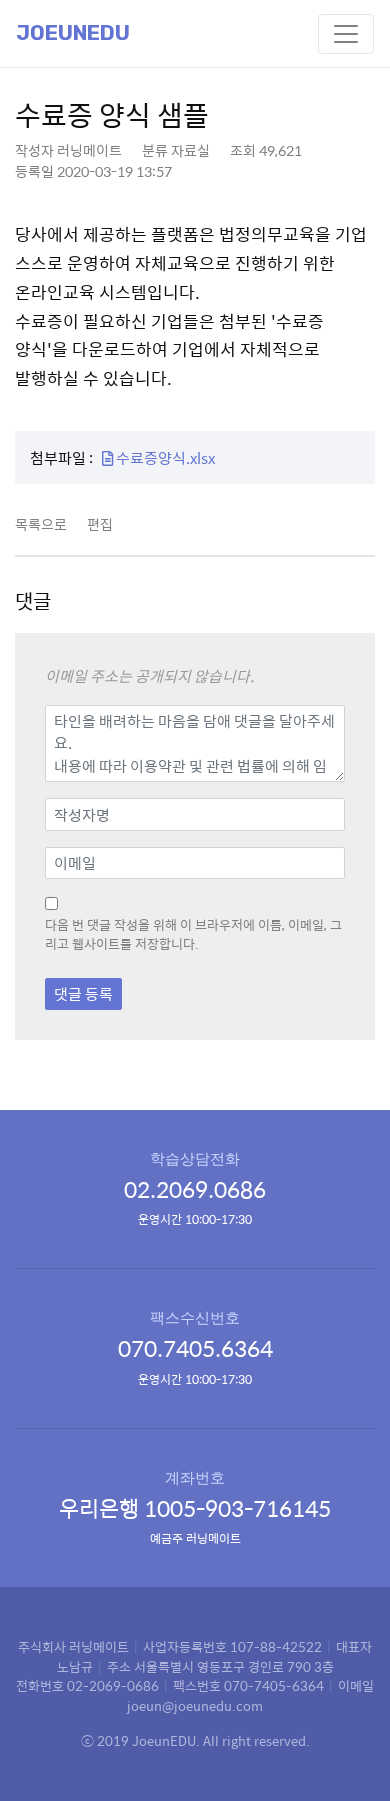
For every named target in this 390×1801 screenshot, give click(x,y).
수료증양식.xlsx (164, 457)
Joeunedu (73, 33)
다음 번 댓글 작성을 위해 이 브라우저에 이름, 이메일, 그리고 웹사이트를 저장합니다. (193, 934)
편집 (100, 524)
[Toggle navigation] (346, 34)
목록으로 (41, 524)
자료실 (190, 150)
